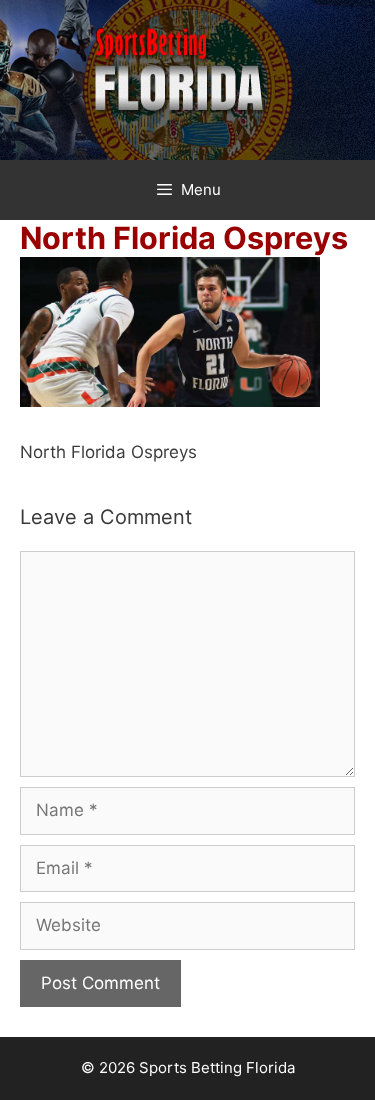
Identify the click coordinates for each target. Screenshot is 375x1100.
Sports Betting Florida (217, 1067)
